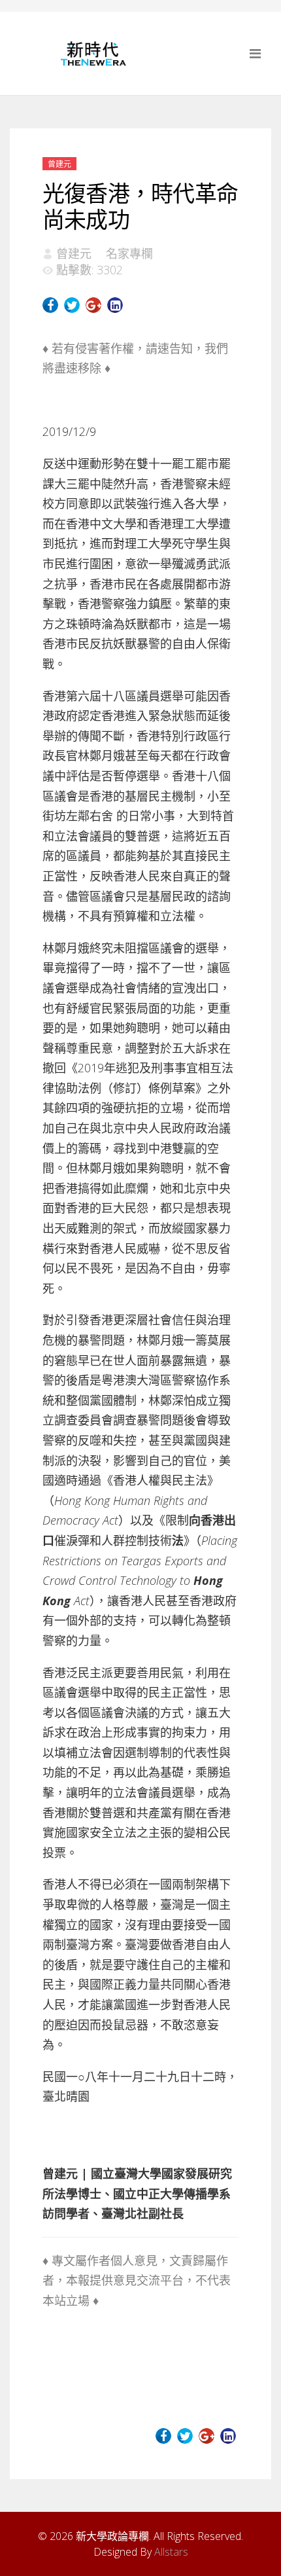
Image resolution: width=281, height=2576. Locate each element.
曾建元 (59, 164)
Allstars (171, 2552)
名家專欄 (129, 253)
